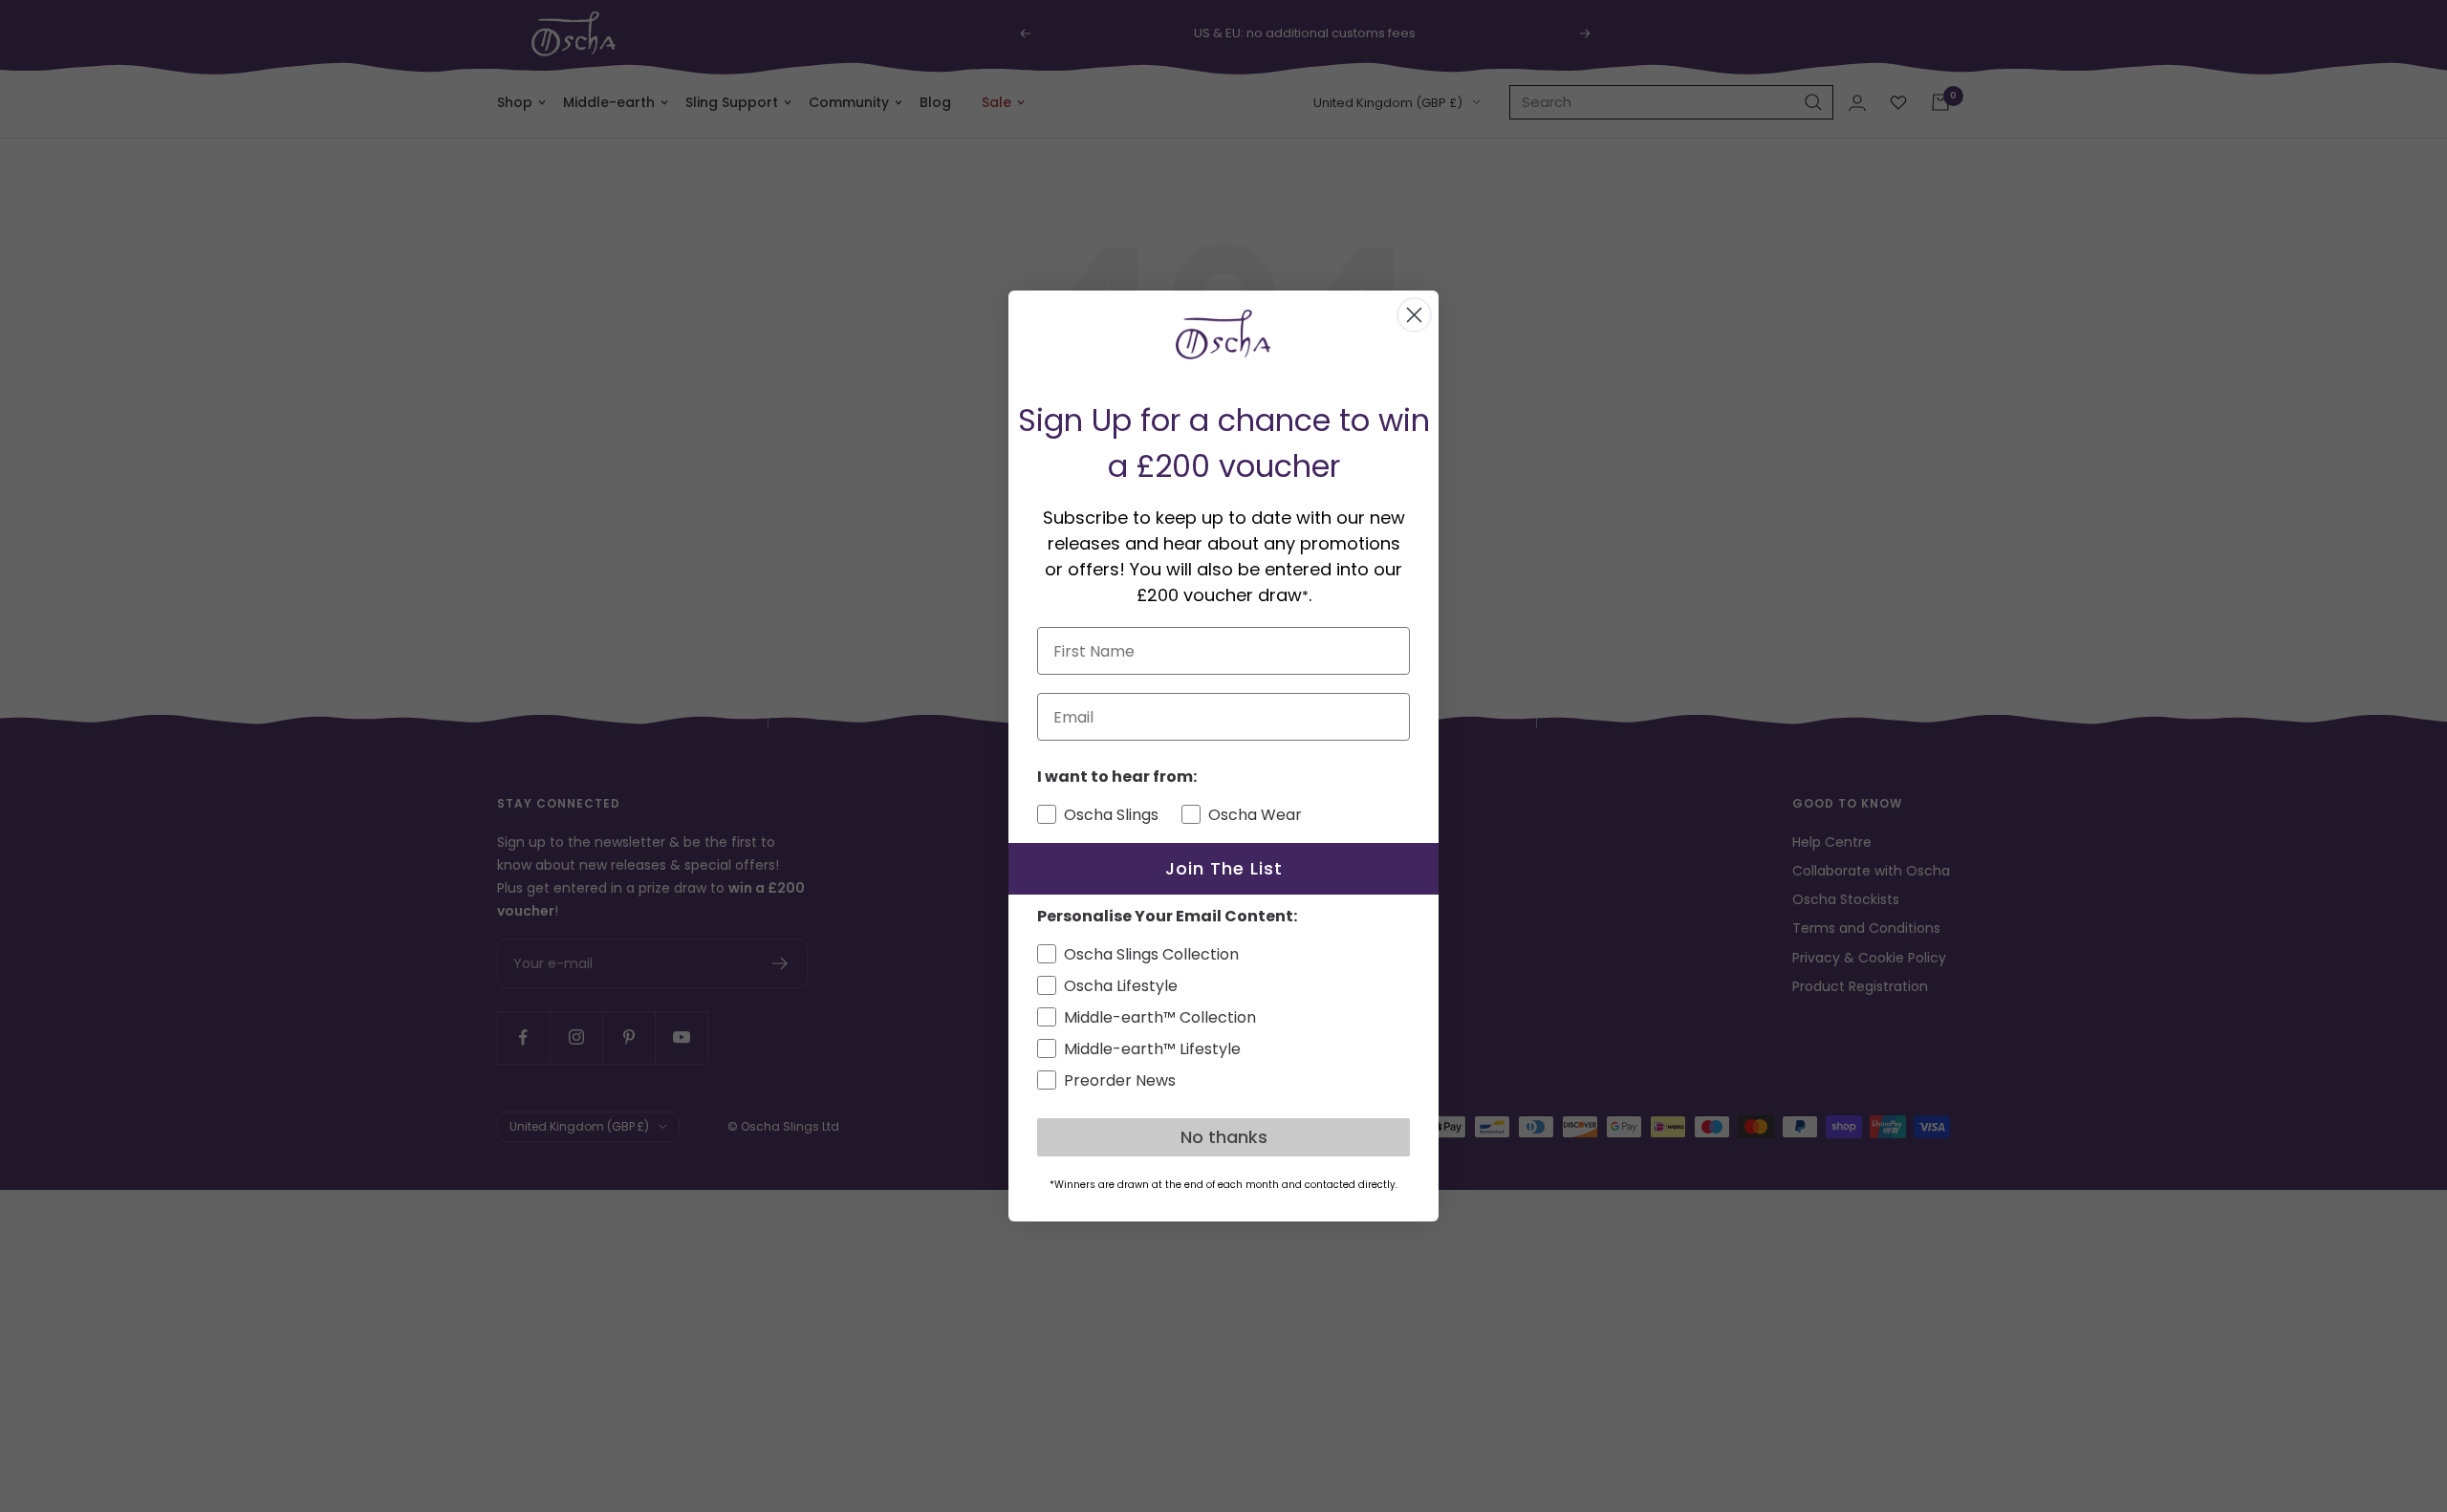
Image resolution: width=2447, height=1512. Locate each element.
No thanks (1224, 1137)
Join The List (1224, 868)
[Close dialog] (1414, 315)
